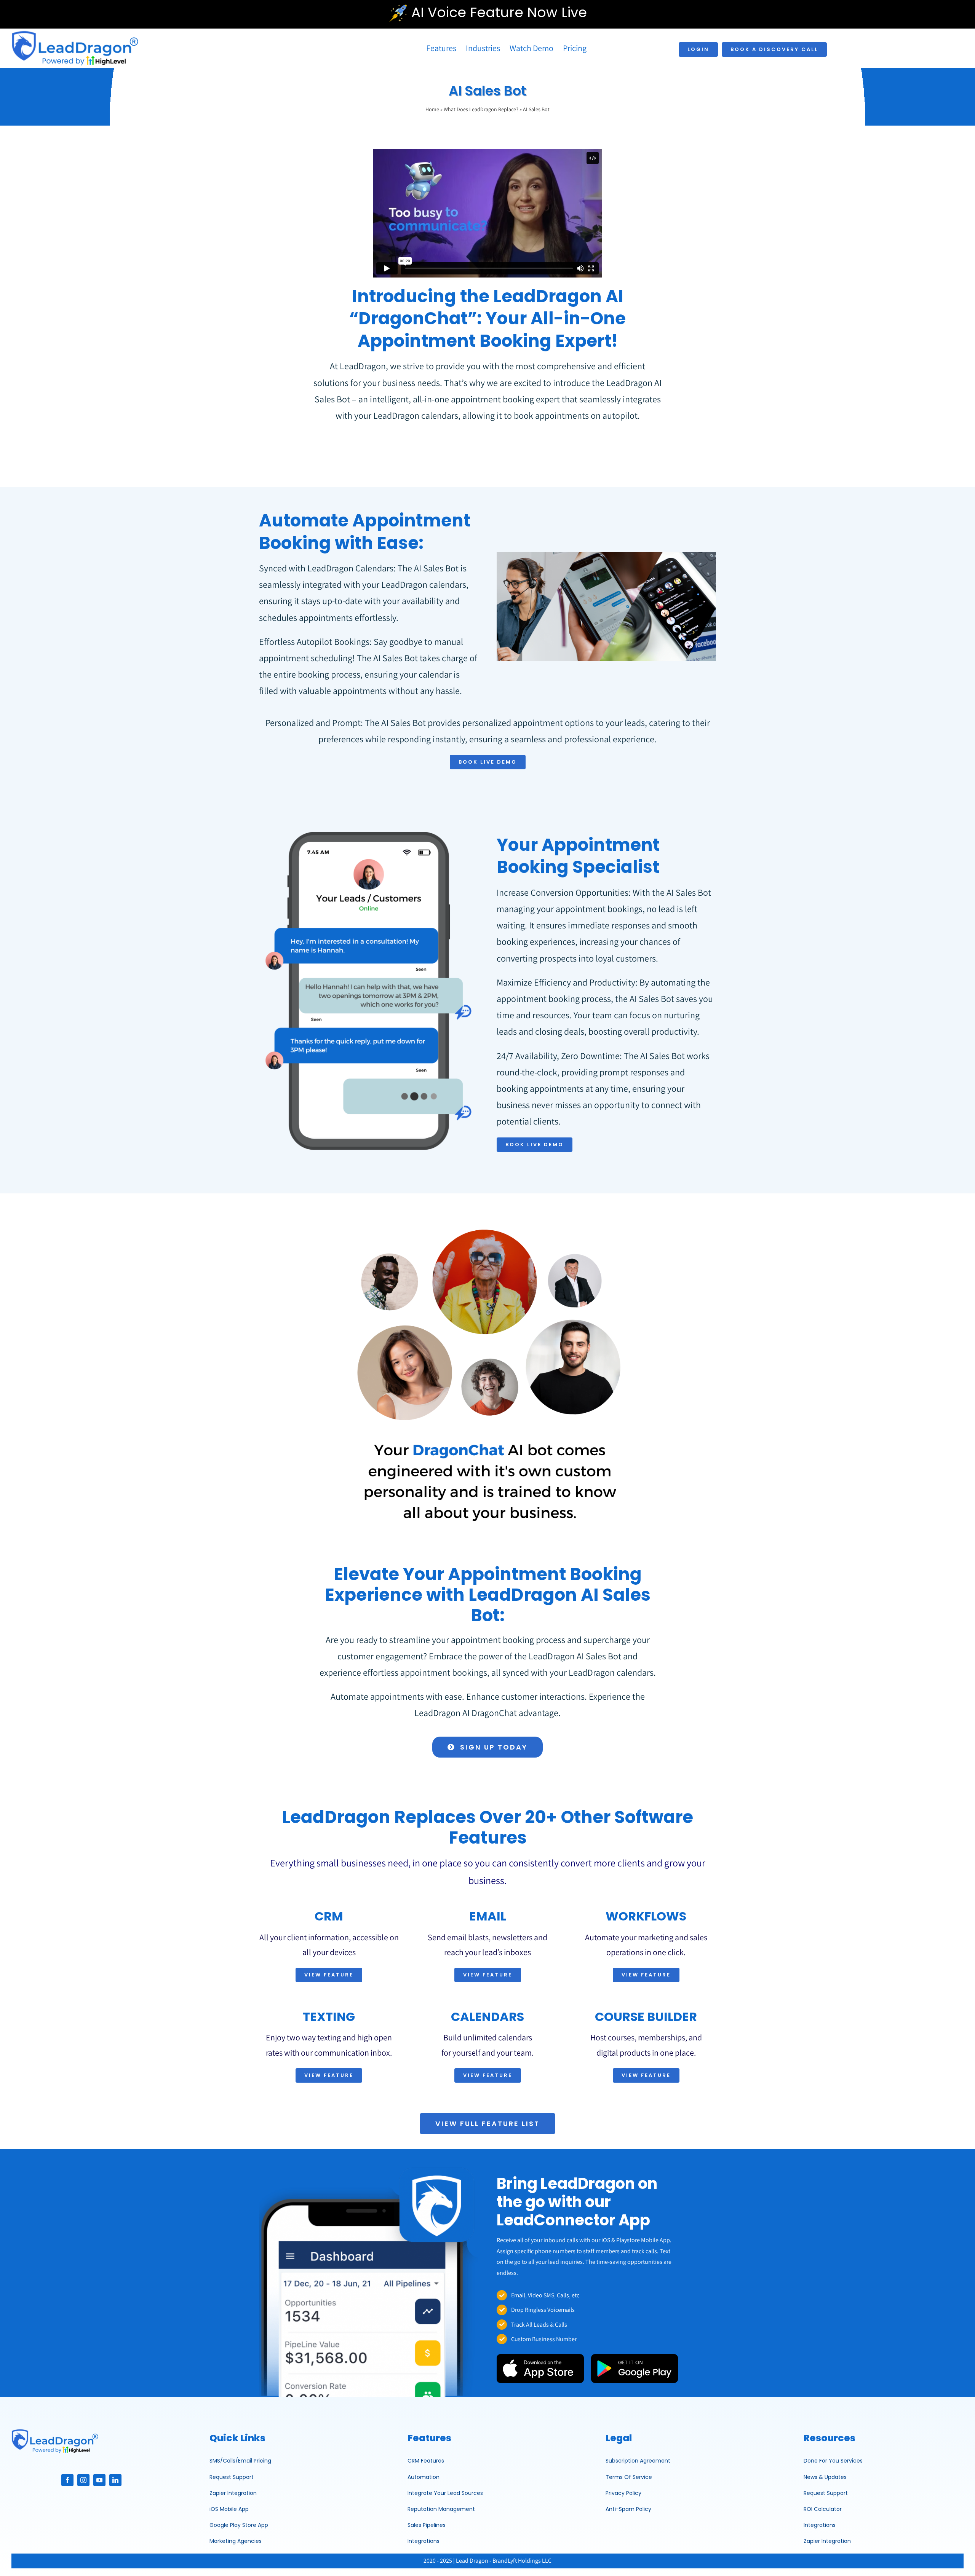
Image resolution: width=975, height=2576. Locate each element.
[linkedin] (115, 2480)
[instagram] (83, 2480)
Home (432, 109)
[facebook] (67, 2480)
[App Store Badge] (540, 2357)
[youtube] (99, 2480)
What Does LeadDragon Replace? (481, 109)
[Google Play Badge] (635, 2357)
